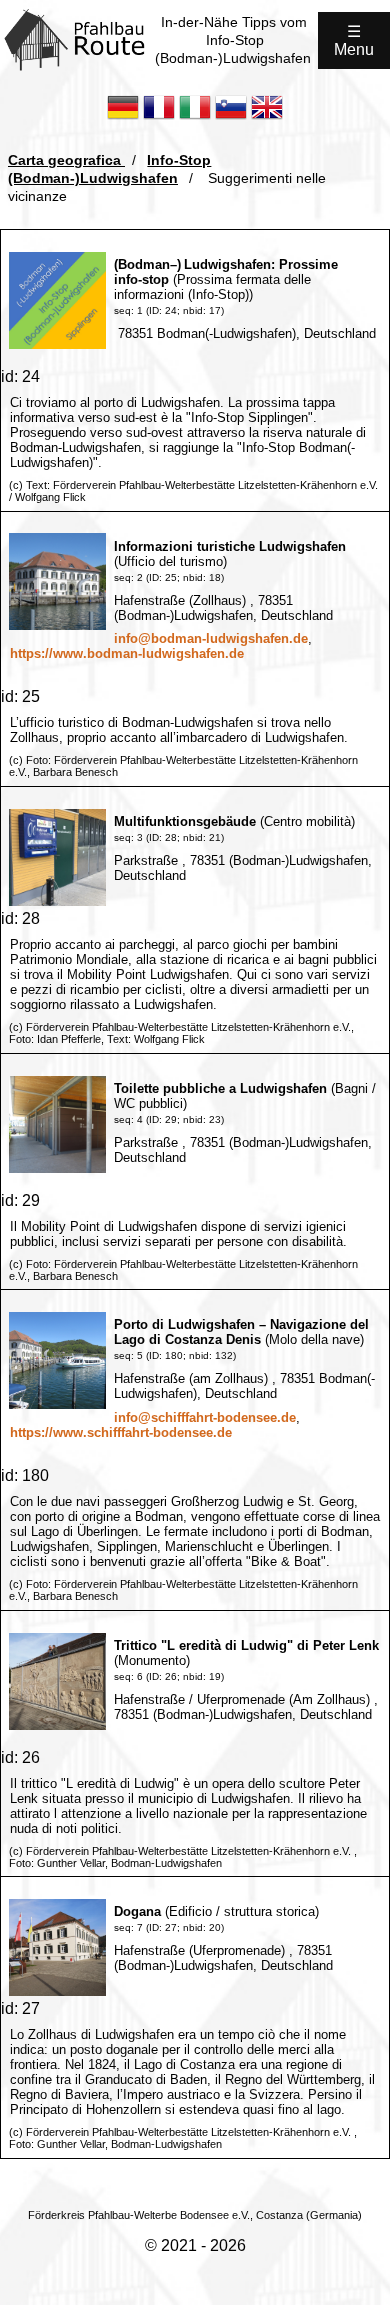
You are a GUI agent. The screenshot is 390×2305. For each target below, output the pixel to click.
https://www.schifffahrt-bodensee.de (121, 1432)
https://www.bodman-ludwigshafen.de (127, 653)
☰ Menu (354, 40)
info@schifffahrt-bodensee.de (205, 1417)
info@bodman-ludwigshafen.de (211, 638)
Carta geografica (66, 160)
